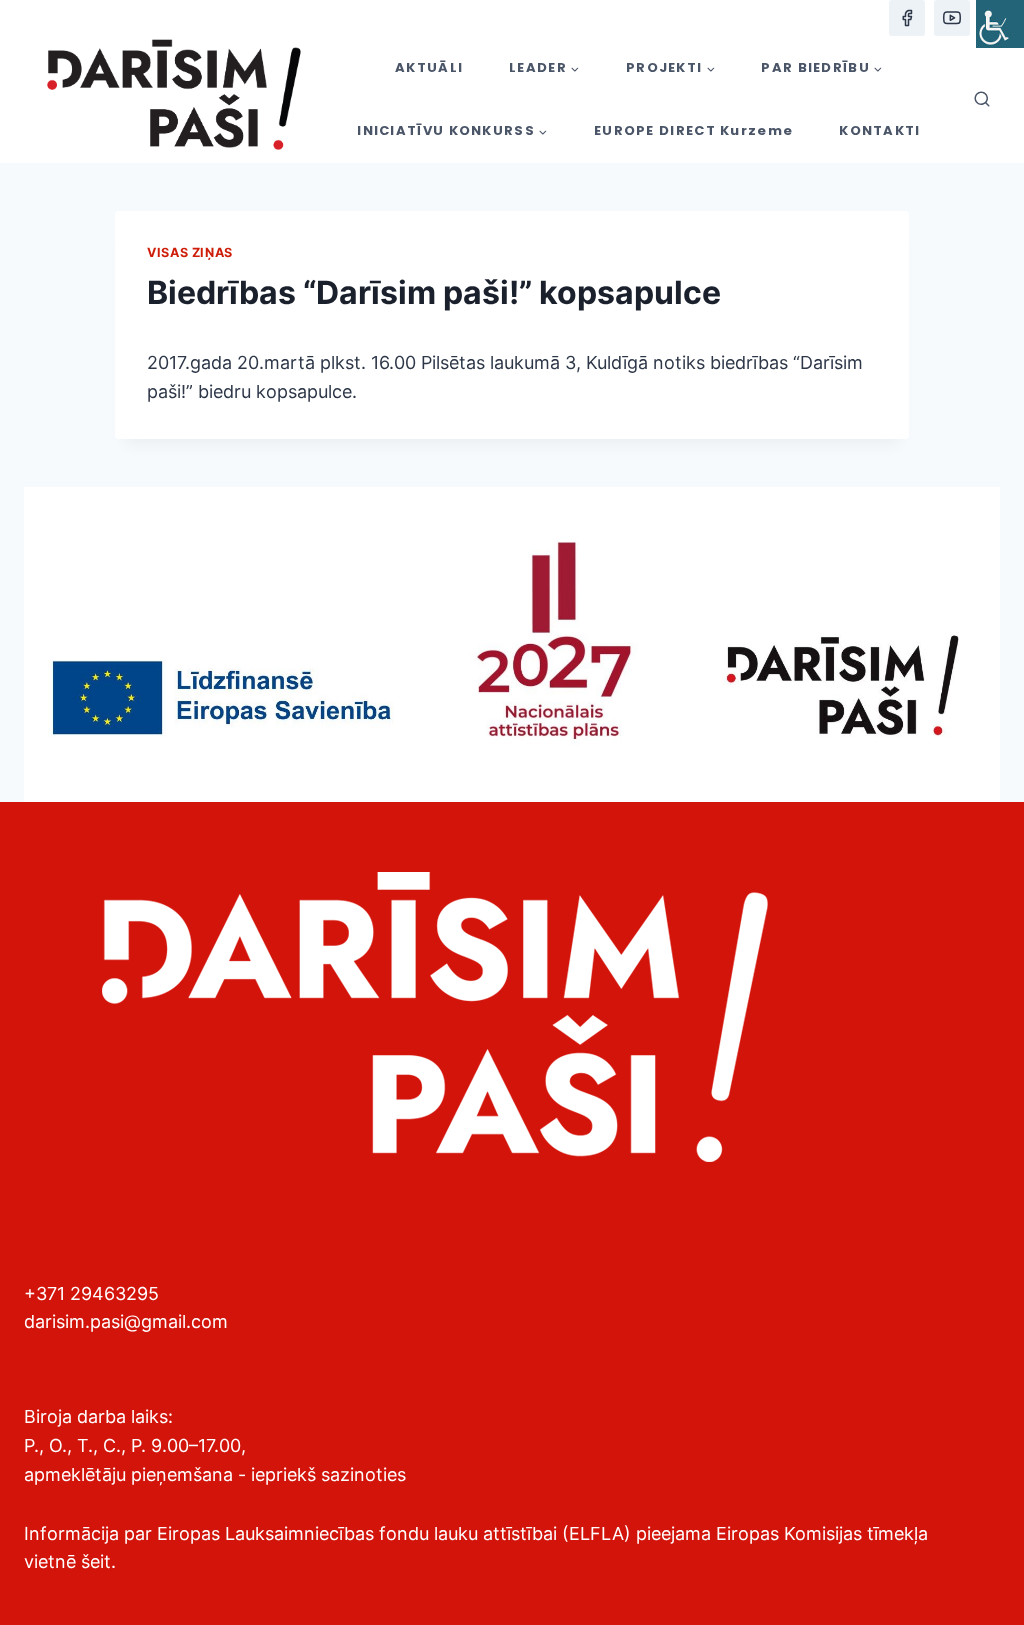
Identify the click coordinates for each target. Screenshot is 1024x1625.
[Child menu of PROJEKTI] (670, 67)
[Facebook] (907, 18)
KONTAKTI (879, 130)
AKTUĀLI (429, 67)
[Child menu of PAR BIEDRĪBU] (822, 67)
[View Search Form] (982, 100)
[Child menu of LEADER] (544, 67)
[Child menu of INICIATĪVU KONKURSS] (452, 131)
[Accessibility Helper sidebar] (1000, 24)
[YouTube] (952, 18)
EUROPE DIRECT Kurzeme (693, 130)
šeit (96, 1561)
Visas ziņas (190, 252)
